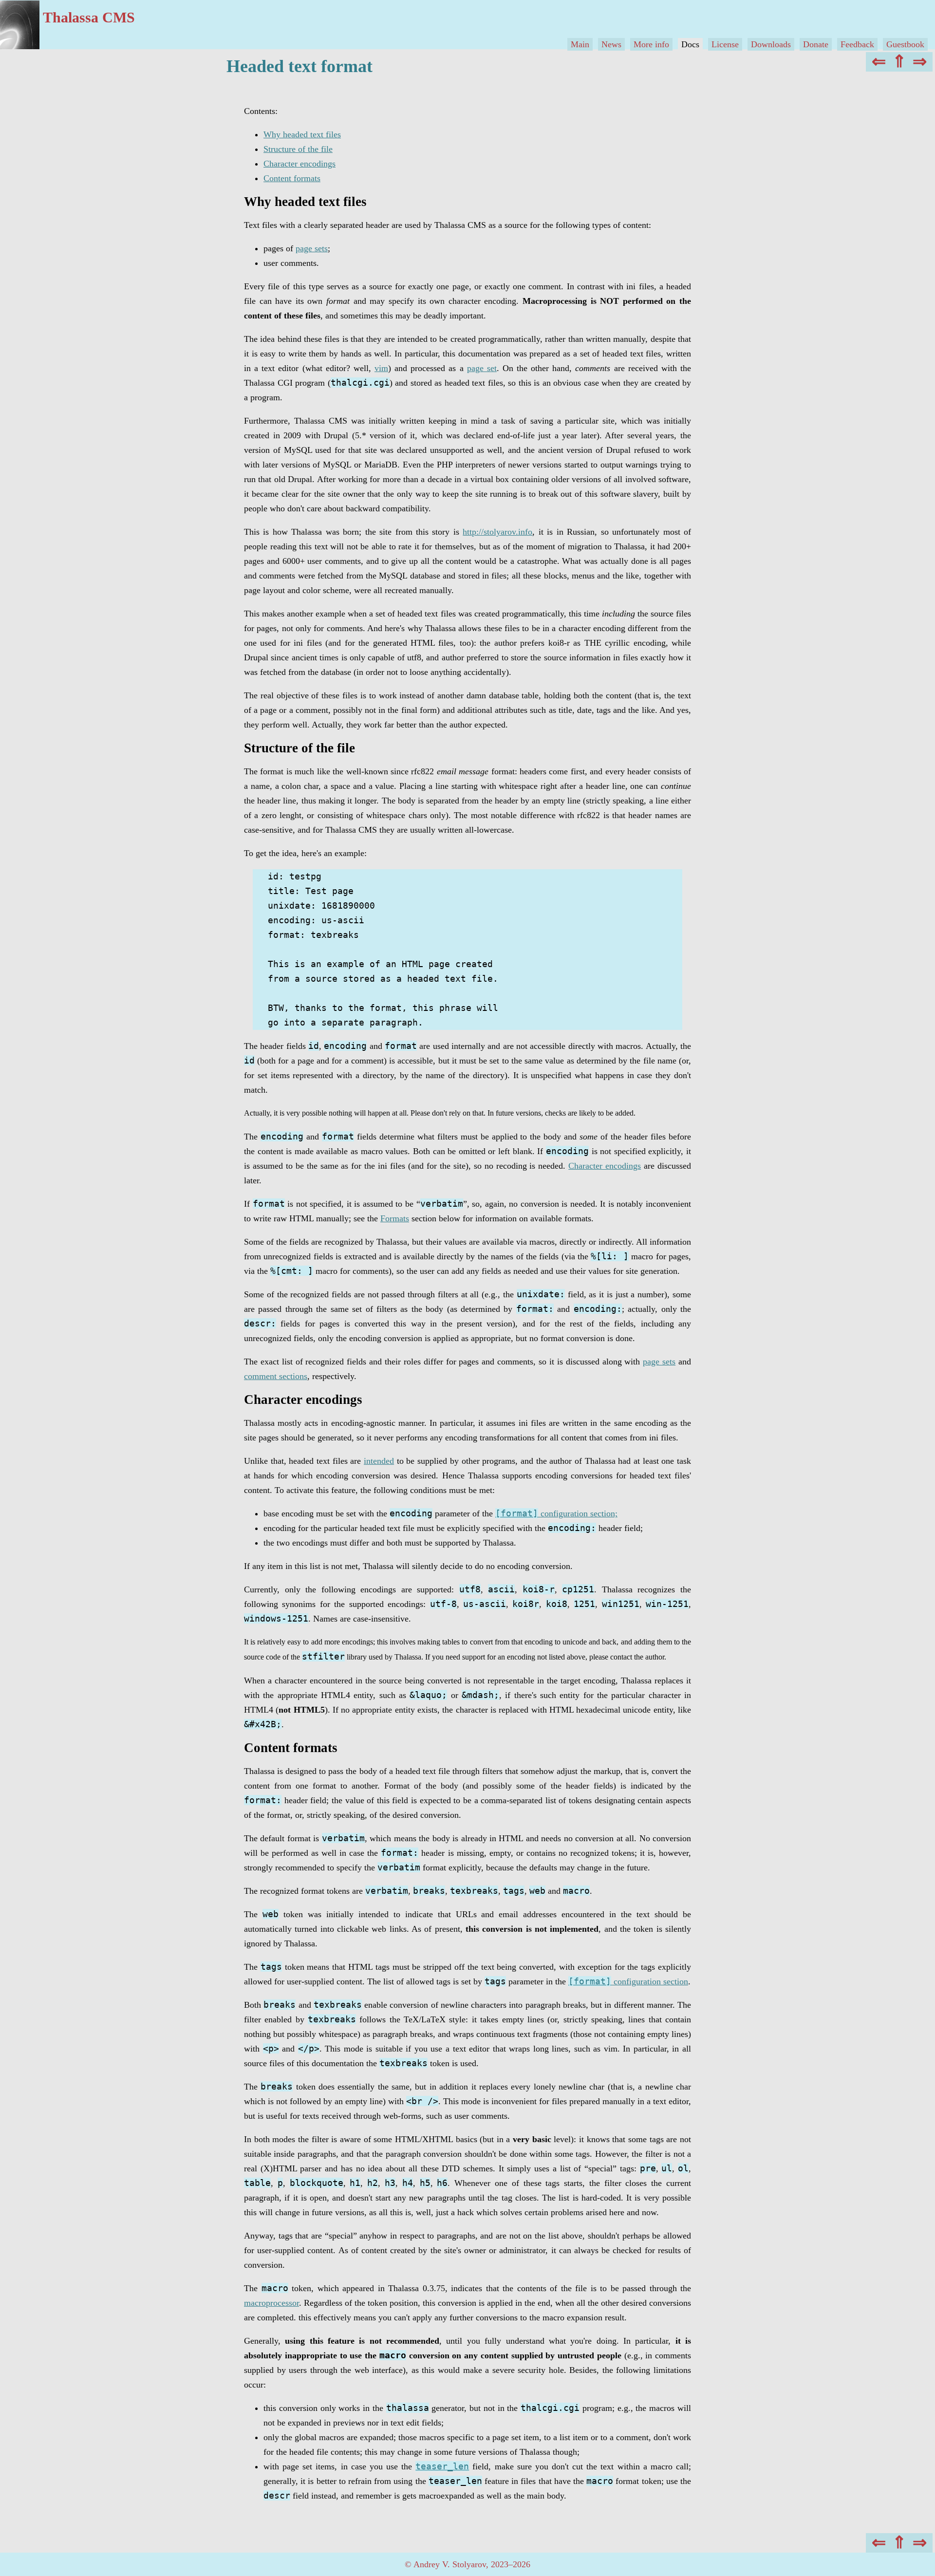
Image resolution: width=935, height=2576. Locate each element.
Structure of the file (298, 149)
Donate (816, 44)
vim (381, 368)
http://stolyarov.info (497, 532)
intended (379, 1461)
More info (651, 44)
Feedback (857, 44)
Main (580, 44)
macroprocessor (271, 2303)
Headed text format (299, 66)
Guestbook (905, 44)
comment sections (276, 1376)
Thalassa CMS (89, 17)
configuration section (628, 1981)
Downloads (771, 44)
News (611, 44)
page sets (312, 248)
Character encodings (299, 164)
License (725, 44)
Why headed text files (302, 134)
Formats (395, 1218)
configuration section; (556, 1513)
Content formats (292, 178)
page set (482, 368)
